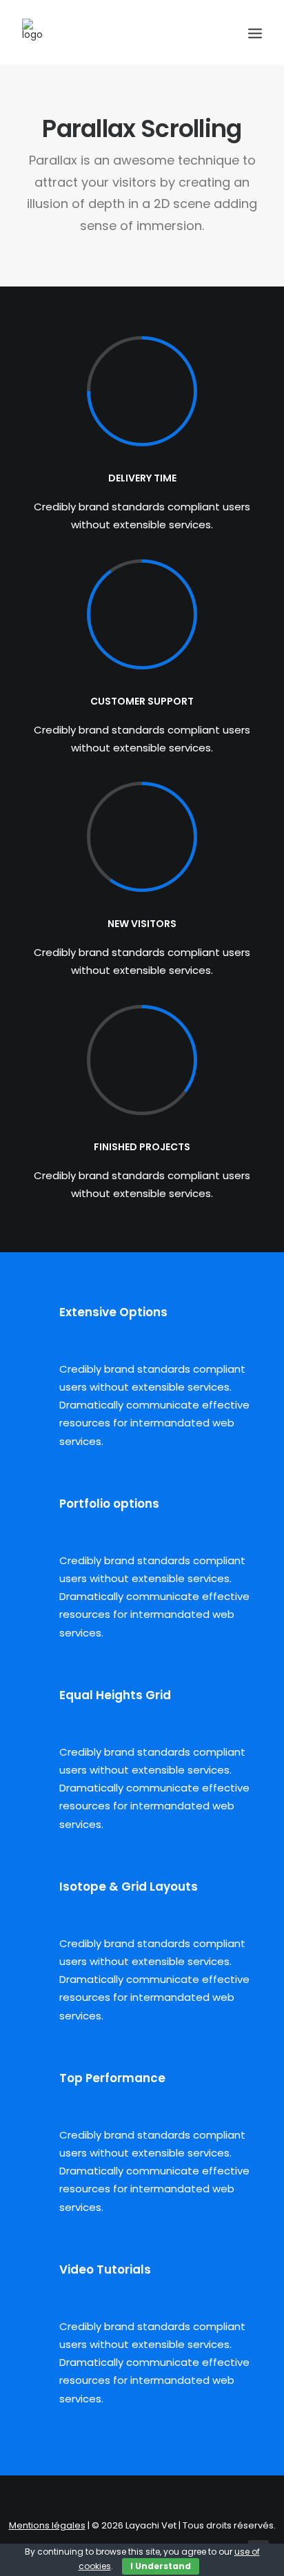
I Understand (161, 2566)
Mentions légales (47, 2525)
